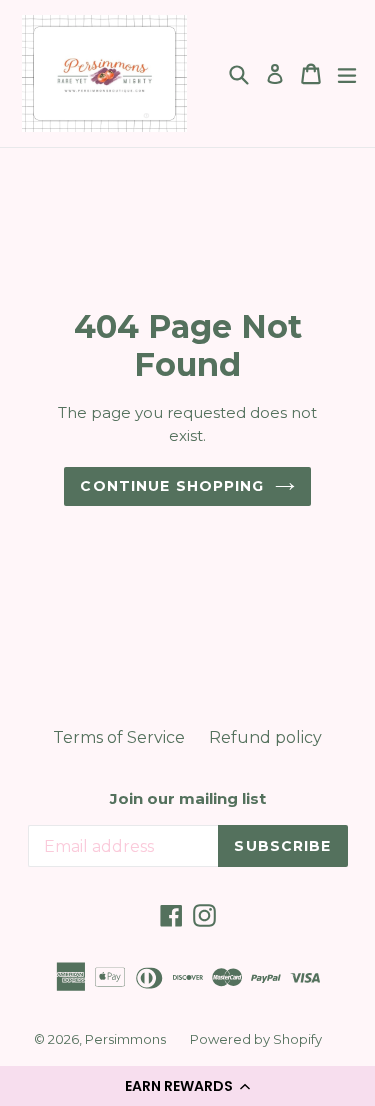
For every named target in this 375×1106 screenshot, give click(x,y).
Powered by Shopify (256, 1039)
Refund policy (265, 737)
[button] (187, 1086)
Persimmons (125, 1039)
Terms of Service (119, 737)
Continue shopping (172, 486)
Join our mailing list (188, 799)
